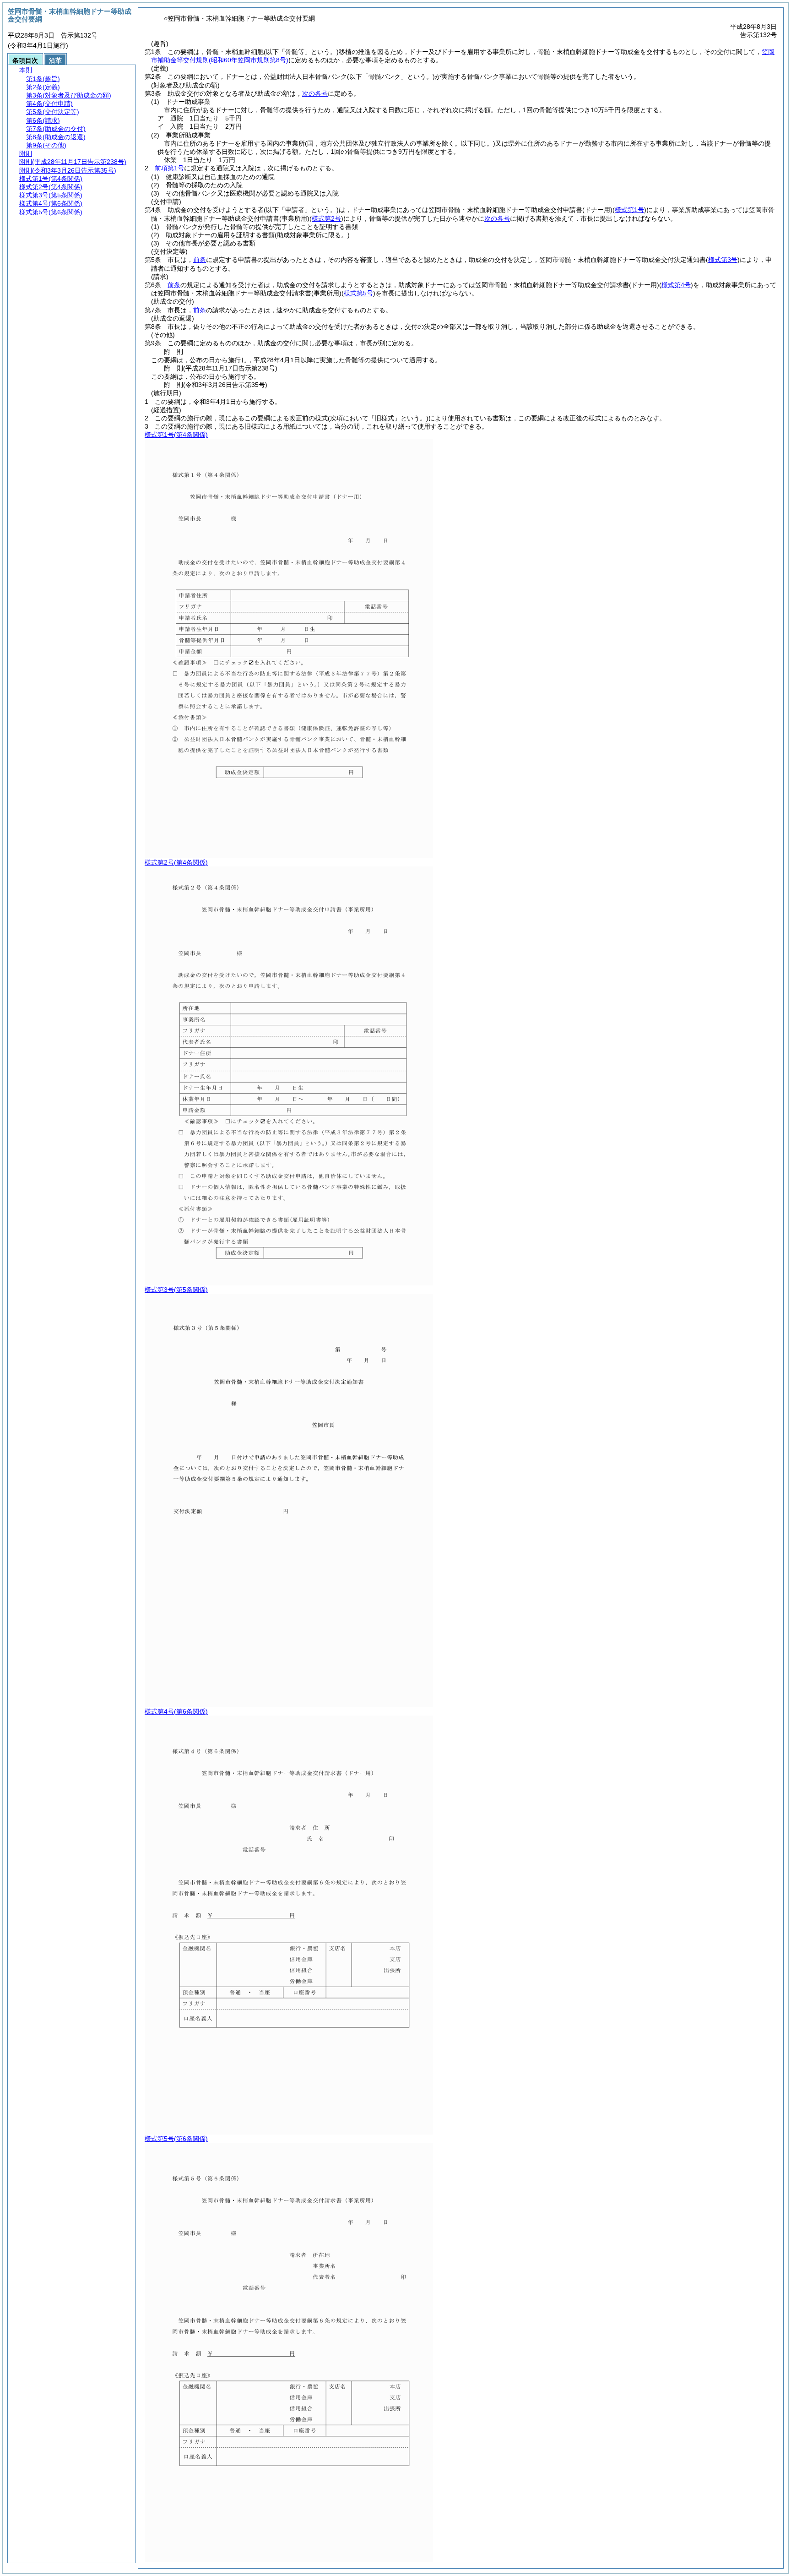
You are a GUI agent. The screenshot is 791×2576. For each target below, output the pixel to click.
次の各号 (315, 93)
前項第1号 (169, 168)
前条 (200, 260)
